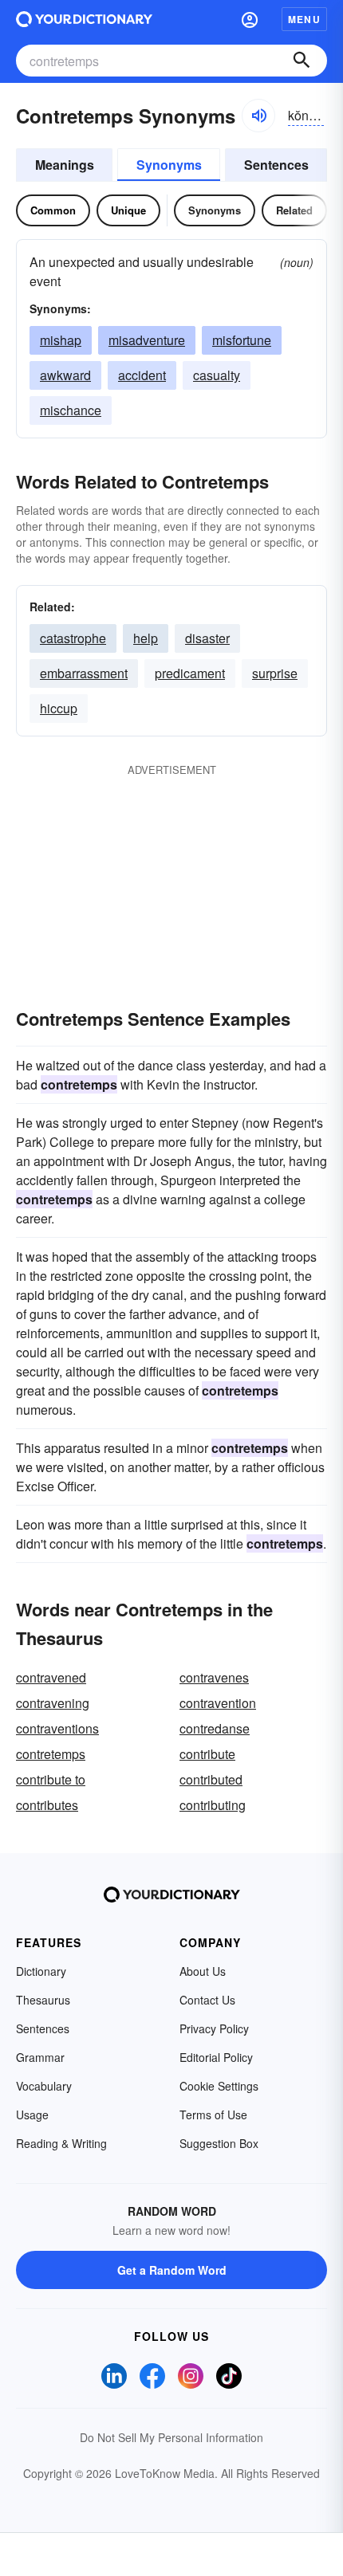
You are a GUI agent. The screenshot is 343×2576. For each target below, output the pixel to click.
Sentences (276, 165)
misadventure (147, 340)
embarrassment (84, 673)
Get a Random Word (172, 2270)
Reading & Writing (61, 2143)
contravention (218, 1703)
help (146, 638)
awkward (65, 375)
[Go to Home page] (84, 19)
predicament (190, 673)
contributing (213, 1805)
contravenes (214, 1677)
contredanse (215, 1728)
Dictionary (41, 1971)
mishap (61, 340)
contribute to (51, 1779)
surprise (275, 673)
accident (142, 375)
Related (294, 210)
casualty (217, 375)
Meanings (65, 165)
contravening (53, 1703)
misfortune (242, 340)
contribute (207, 1754)
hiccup (59, 708)
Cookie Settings (219, 2086)
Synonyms (169, 165)
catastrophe (73, 638)
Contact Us (207, 2000)
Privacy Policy (214, 2028)
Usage (32, 2115)
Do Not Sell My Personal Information (171, 2437)
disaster (207, 638)
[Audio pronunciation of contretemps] (258, 116)
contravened (51, 1677)
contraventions (57, 1728)
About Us (203, 1971)
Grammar (40, 2057)
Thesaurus (43, 2000)
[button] (250, 19)
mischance (71, 410)
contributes (47, 1805)
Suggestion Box (219, 2143)
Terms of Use (213, 2115)
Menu (304, 19)
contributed (211, 1779)
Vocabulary (44, 2086)
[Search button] (302, 61)
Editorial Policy (216, 2057)
